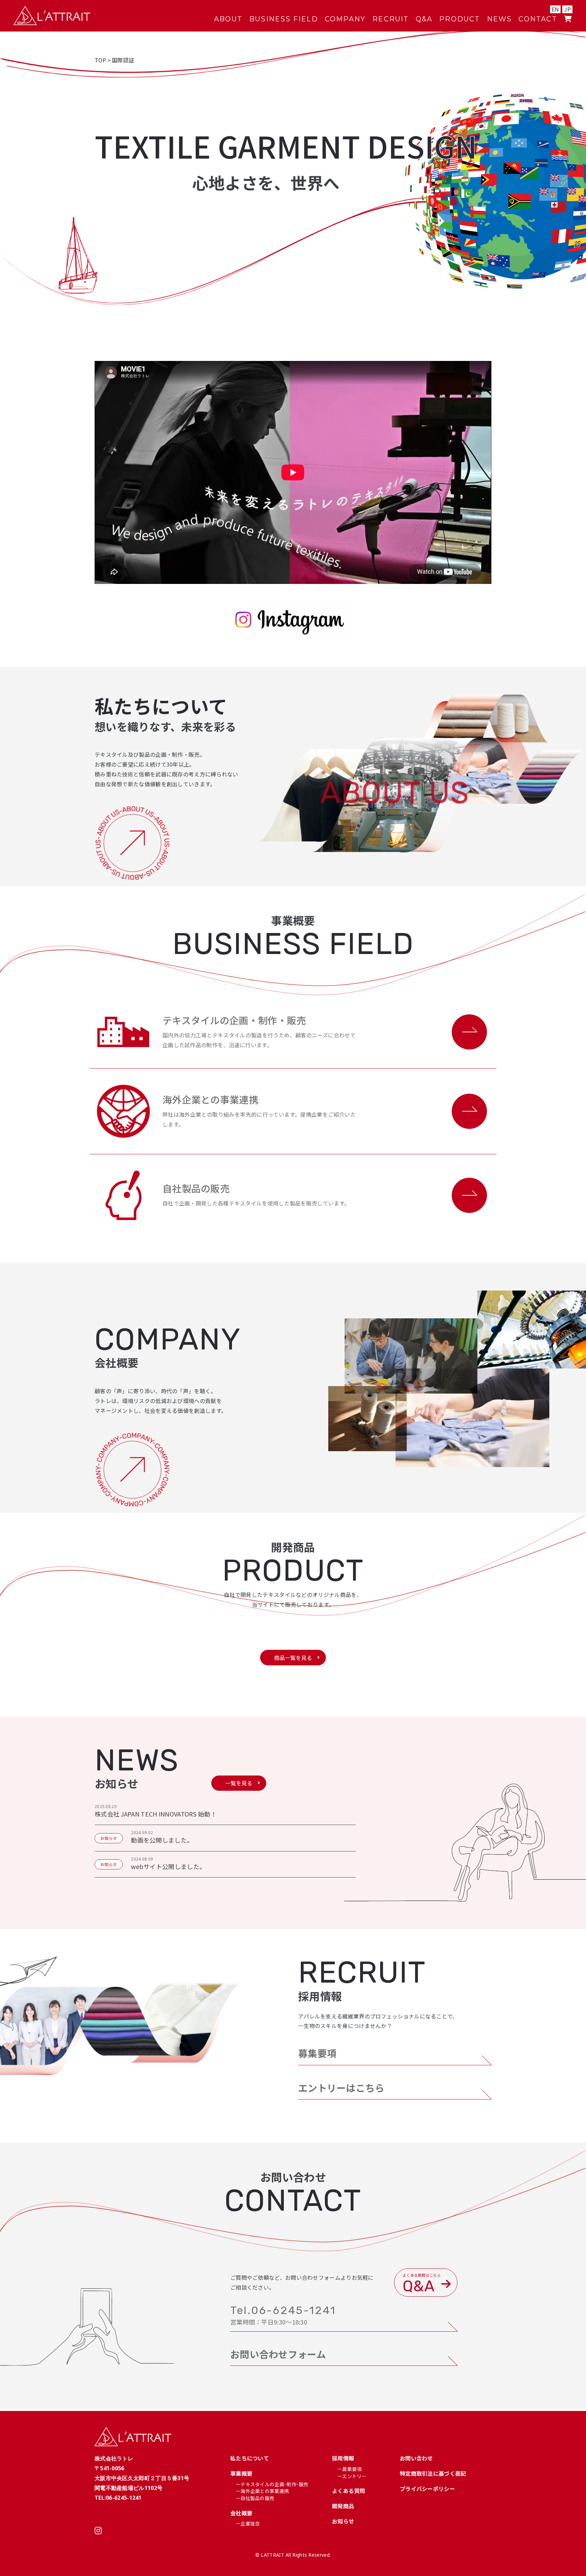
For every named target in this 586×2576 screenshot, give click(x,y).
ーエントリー (352, 2476)
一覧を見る (239, 1783)
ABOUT (228, 19)
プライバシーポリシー (427, 2489)
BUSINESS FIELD (284, 19)
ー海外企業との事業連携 (262, 2491)
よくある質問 (349, 2491)
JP (567, 9)
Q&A (424, 19)
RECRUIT (390, 19)
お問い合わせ (416, 2458)
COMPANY (345, 19)
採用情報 (343, 2458)
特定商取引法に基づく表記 (433, 2473)
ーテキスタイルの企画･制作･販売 (272, 2484)
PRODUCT (460, 19)
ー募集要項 (350, 2469)
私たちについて (250, 2458)
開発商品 (343, 2506)
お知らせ (343, 2521)
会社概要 (241, 2513)
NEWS (500, 19)
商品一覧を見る (293, 1658)
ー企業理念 (248, 2523)
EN (555, 9)
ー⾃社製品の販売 (255, 2498)
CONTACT (538, 19)
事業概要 (241, 2473)
